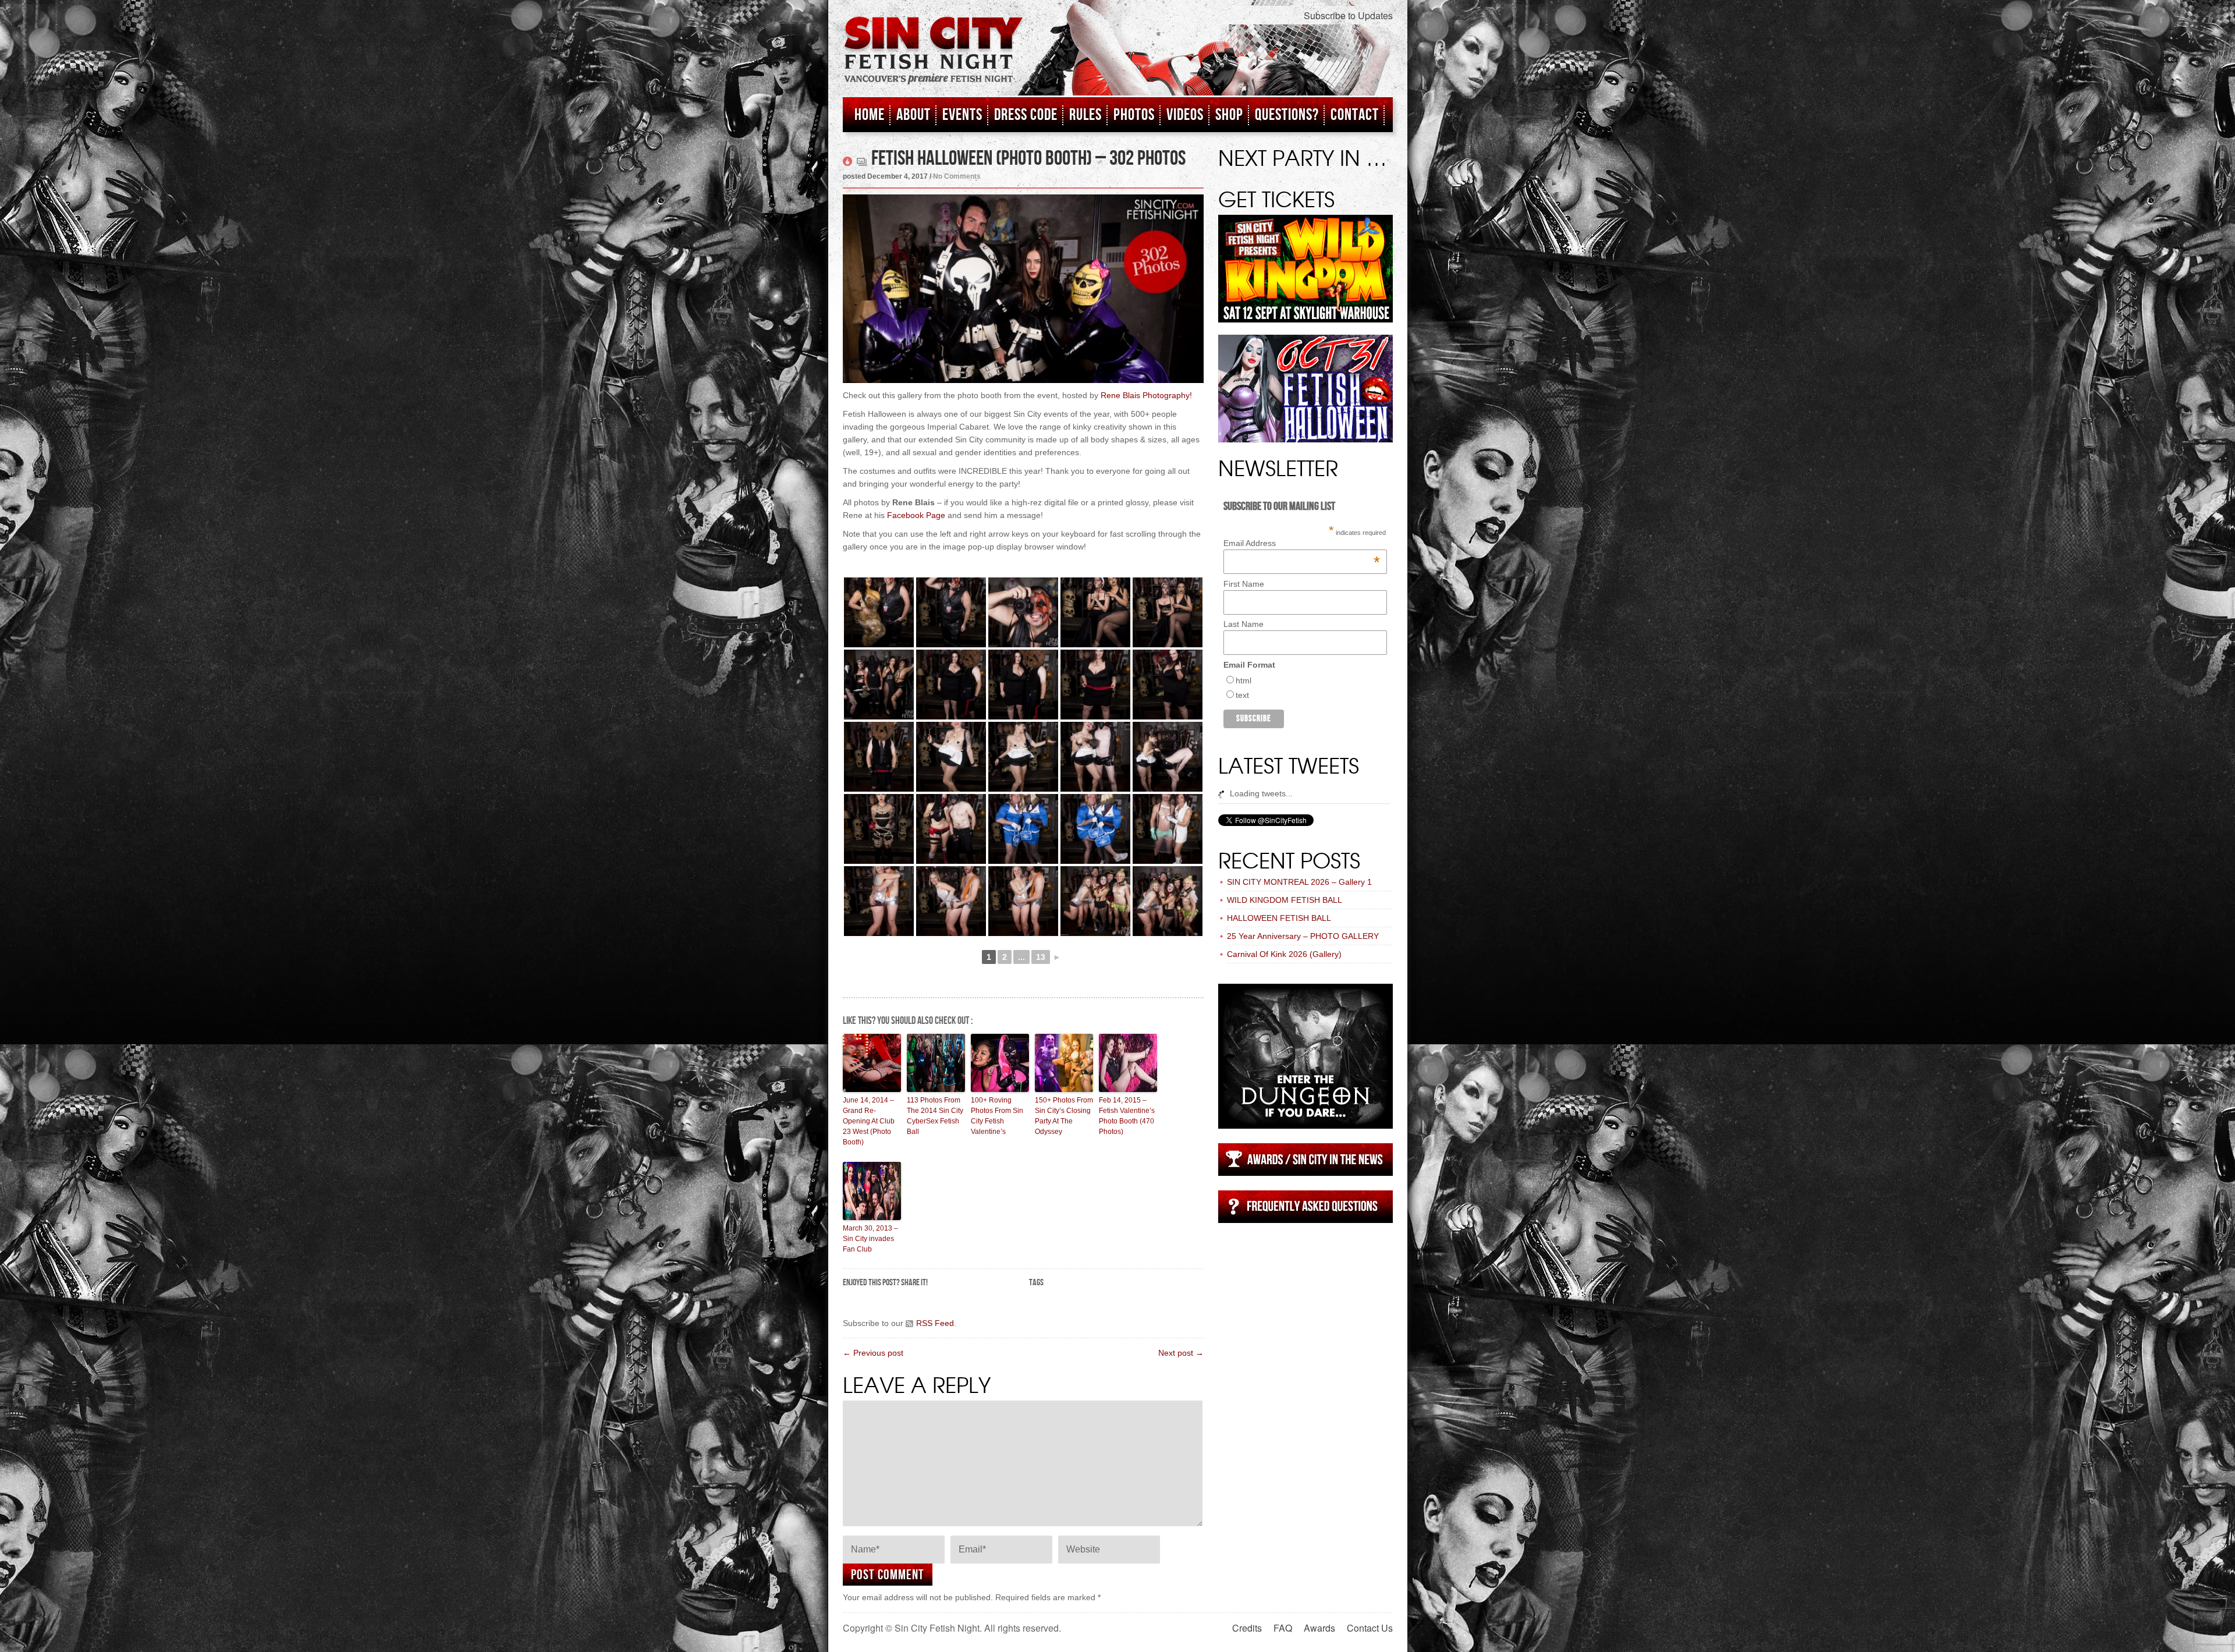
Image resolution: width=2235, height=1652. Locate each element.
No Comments (957, 176)
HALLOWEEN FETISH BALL (1279, 918)
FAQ (1283, 1628)
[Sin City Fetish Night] (934, 62)
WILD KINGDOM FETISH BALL (1285, 900)
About (913, 115)
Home (870, 115)
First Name (1244, 584)
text (1242, 695)
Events (962, 115)
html (1244, 680)
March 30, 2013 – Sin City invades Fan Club (870, 1239)
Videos (1185, 115)
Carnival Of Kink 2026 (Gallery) (1284, 954)
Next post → (1181, 1353)
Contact (1355, 115)
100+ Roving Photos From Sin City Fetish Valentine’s (997, 1116)
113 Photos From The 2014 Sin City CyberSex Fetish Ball (935, 1116)
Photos (1134, 115)
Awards (1319, 1628)
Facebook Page (916, 515)
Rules (1085, 115)
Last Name (1244, 624)
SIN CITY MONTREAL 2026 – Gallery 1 (1299, 882)
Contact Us (1370, 1628)
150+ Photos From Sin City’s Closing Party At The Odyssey (1064, 1116)
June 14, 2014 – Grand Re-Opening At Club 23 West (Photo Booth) (869, 1121)
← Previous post (873, 1353)
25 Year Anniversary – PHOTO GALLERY (1303, 936)
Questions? (1287, 115)
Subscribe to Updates (1348, 15)
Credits (1247, 1628)
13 (1041, 957)
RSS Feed (935, 1323)
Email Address (1302, 543)
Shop (1229, 115)
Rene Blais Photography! (1146, 395)
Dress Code (1026, 115)
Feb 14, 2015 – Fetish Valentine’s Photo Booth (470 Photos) (1127, 1116)
